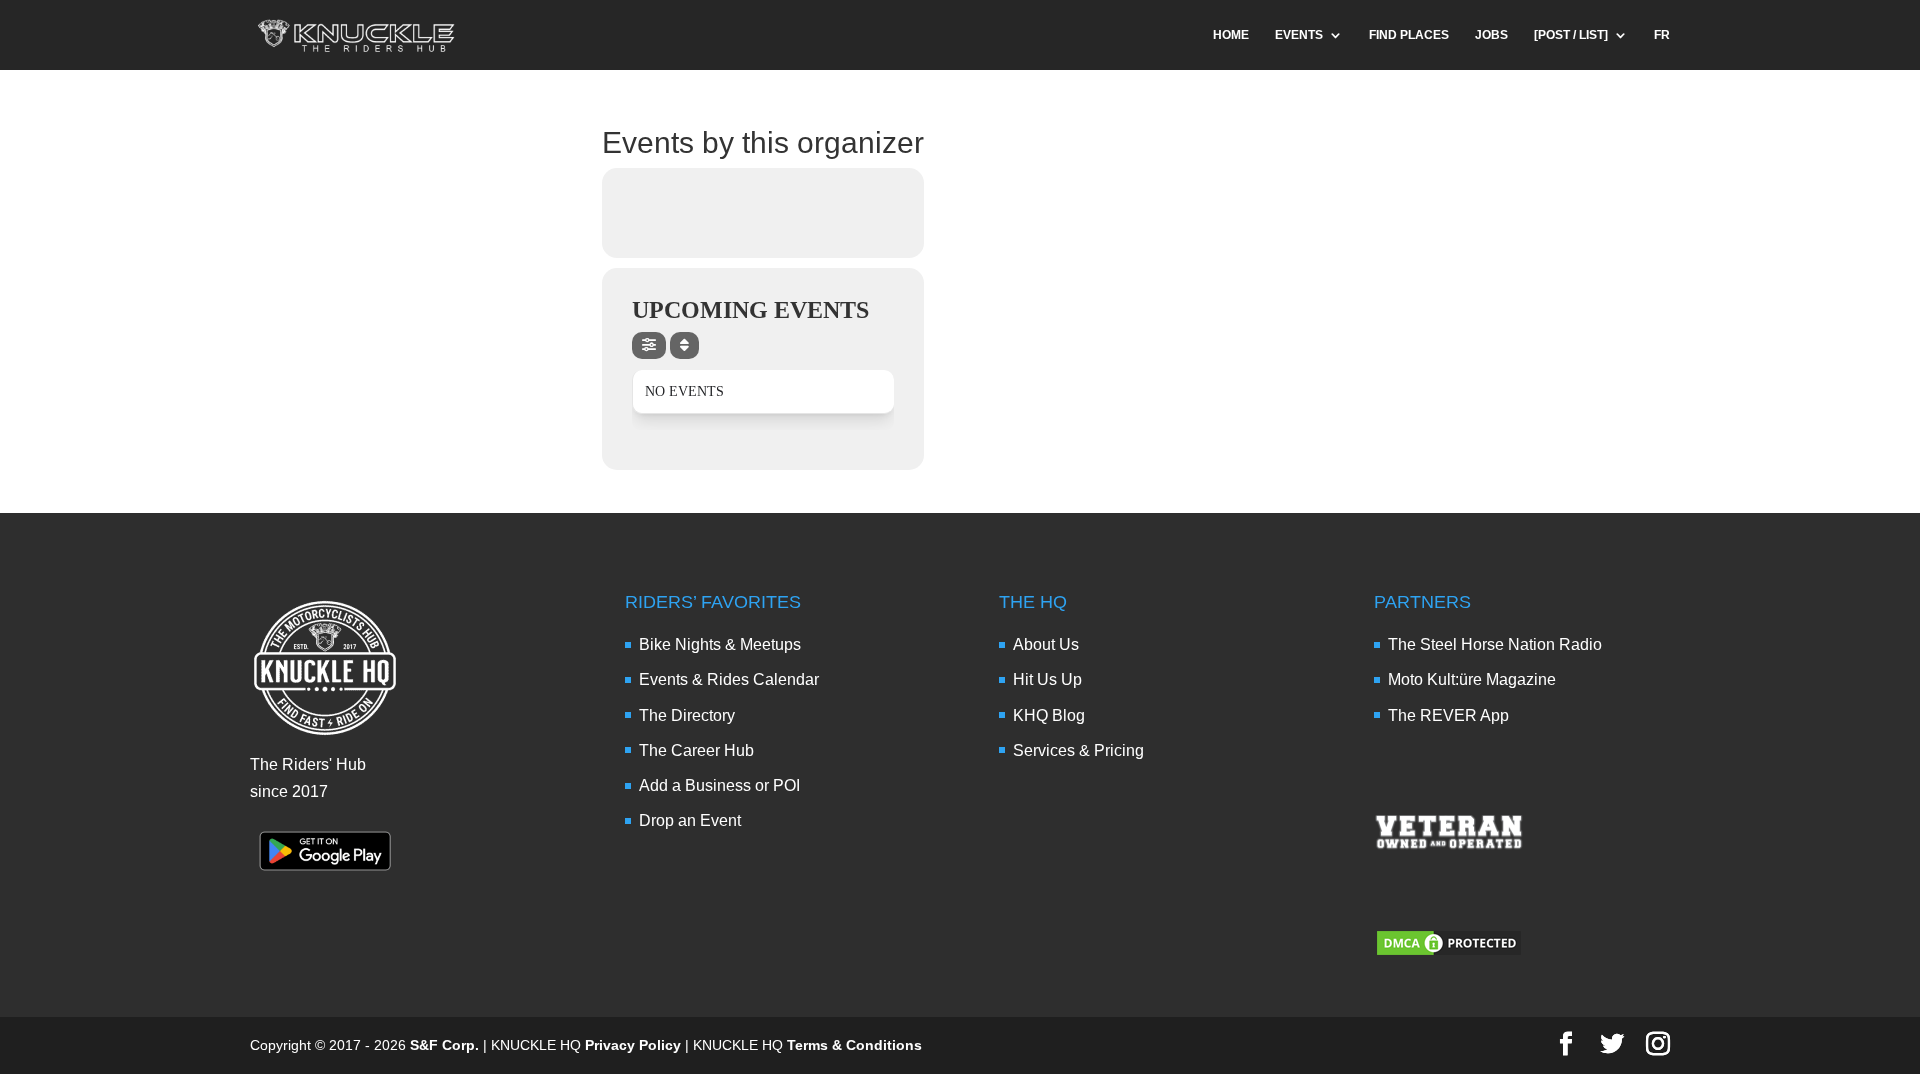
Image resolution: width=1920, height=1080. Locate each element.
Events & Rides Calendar (729, 679)
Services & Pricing (1078, 750)
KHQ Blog (1049, 715)
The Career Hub (696, 750)
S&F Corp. (444, 1045)
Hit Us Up (1047, 679)
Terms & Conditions (854, 1045)
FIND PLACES (1409, 35)
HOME (1231, 35)
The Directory (687, 715)
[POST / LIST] (1571, 35)
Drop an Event (690, 820)
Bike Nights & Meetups (720, 644)
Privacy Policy (633, 1045)
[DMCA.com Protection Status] (1449, 952)
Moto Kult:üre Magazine (1472, 679)
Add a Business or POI (719, 785)
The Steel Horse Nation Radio (1495, 644)
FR (1662, 35)
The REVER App (1448, 715)
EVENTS (1299, 35)
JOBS (1491, 35)
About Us (1046, 644)
